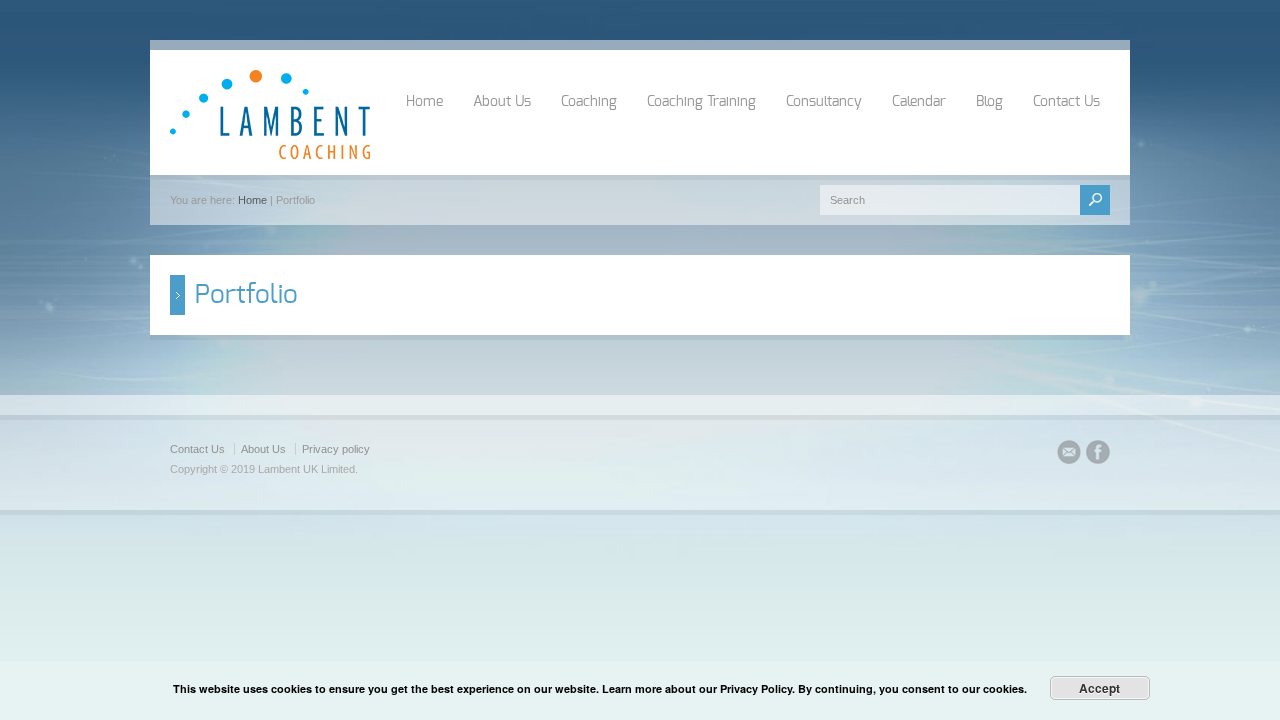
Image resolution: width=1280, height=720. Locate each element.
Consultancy (824, 102)
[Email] (1069, 455)
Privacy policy (336, 449)
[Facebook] (1098, 455)
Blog (989, 102)
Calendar (919, 102)
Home (424, 102)
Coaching (589, 102)
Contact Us (1066, 102)
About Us (502, 102)
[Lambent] (270, 155)
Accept (1099, 688)
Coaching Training (701, 102)
